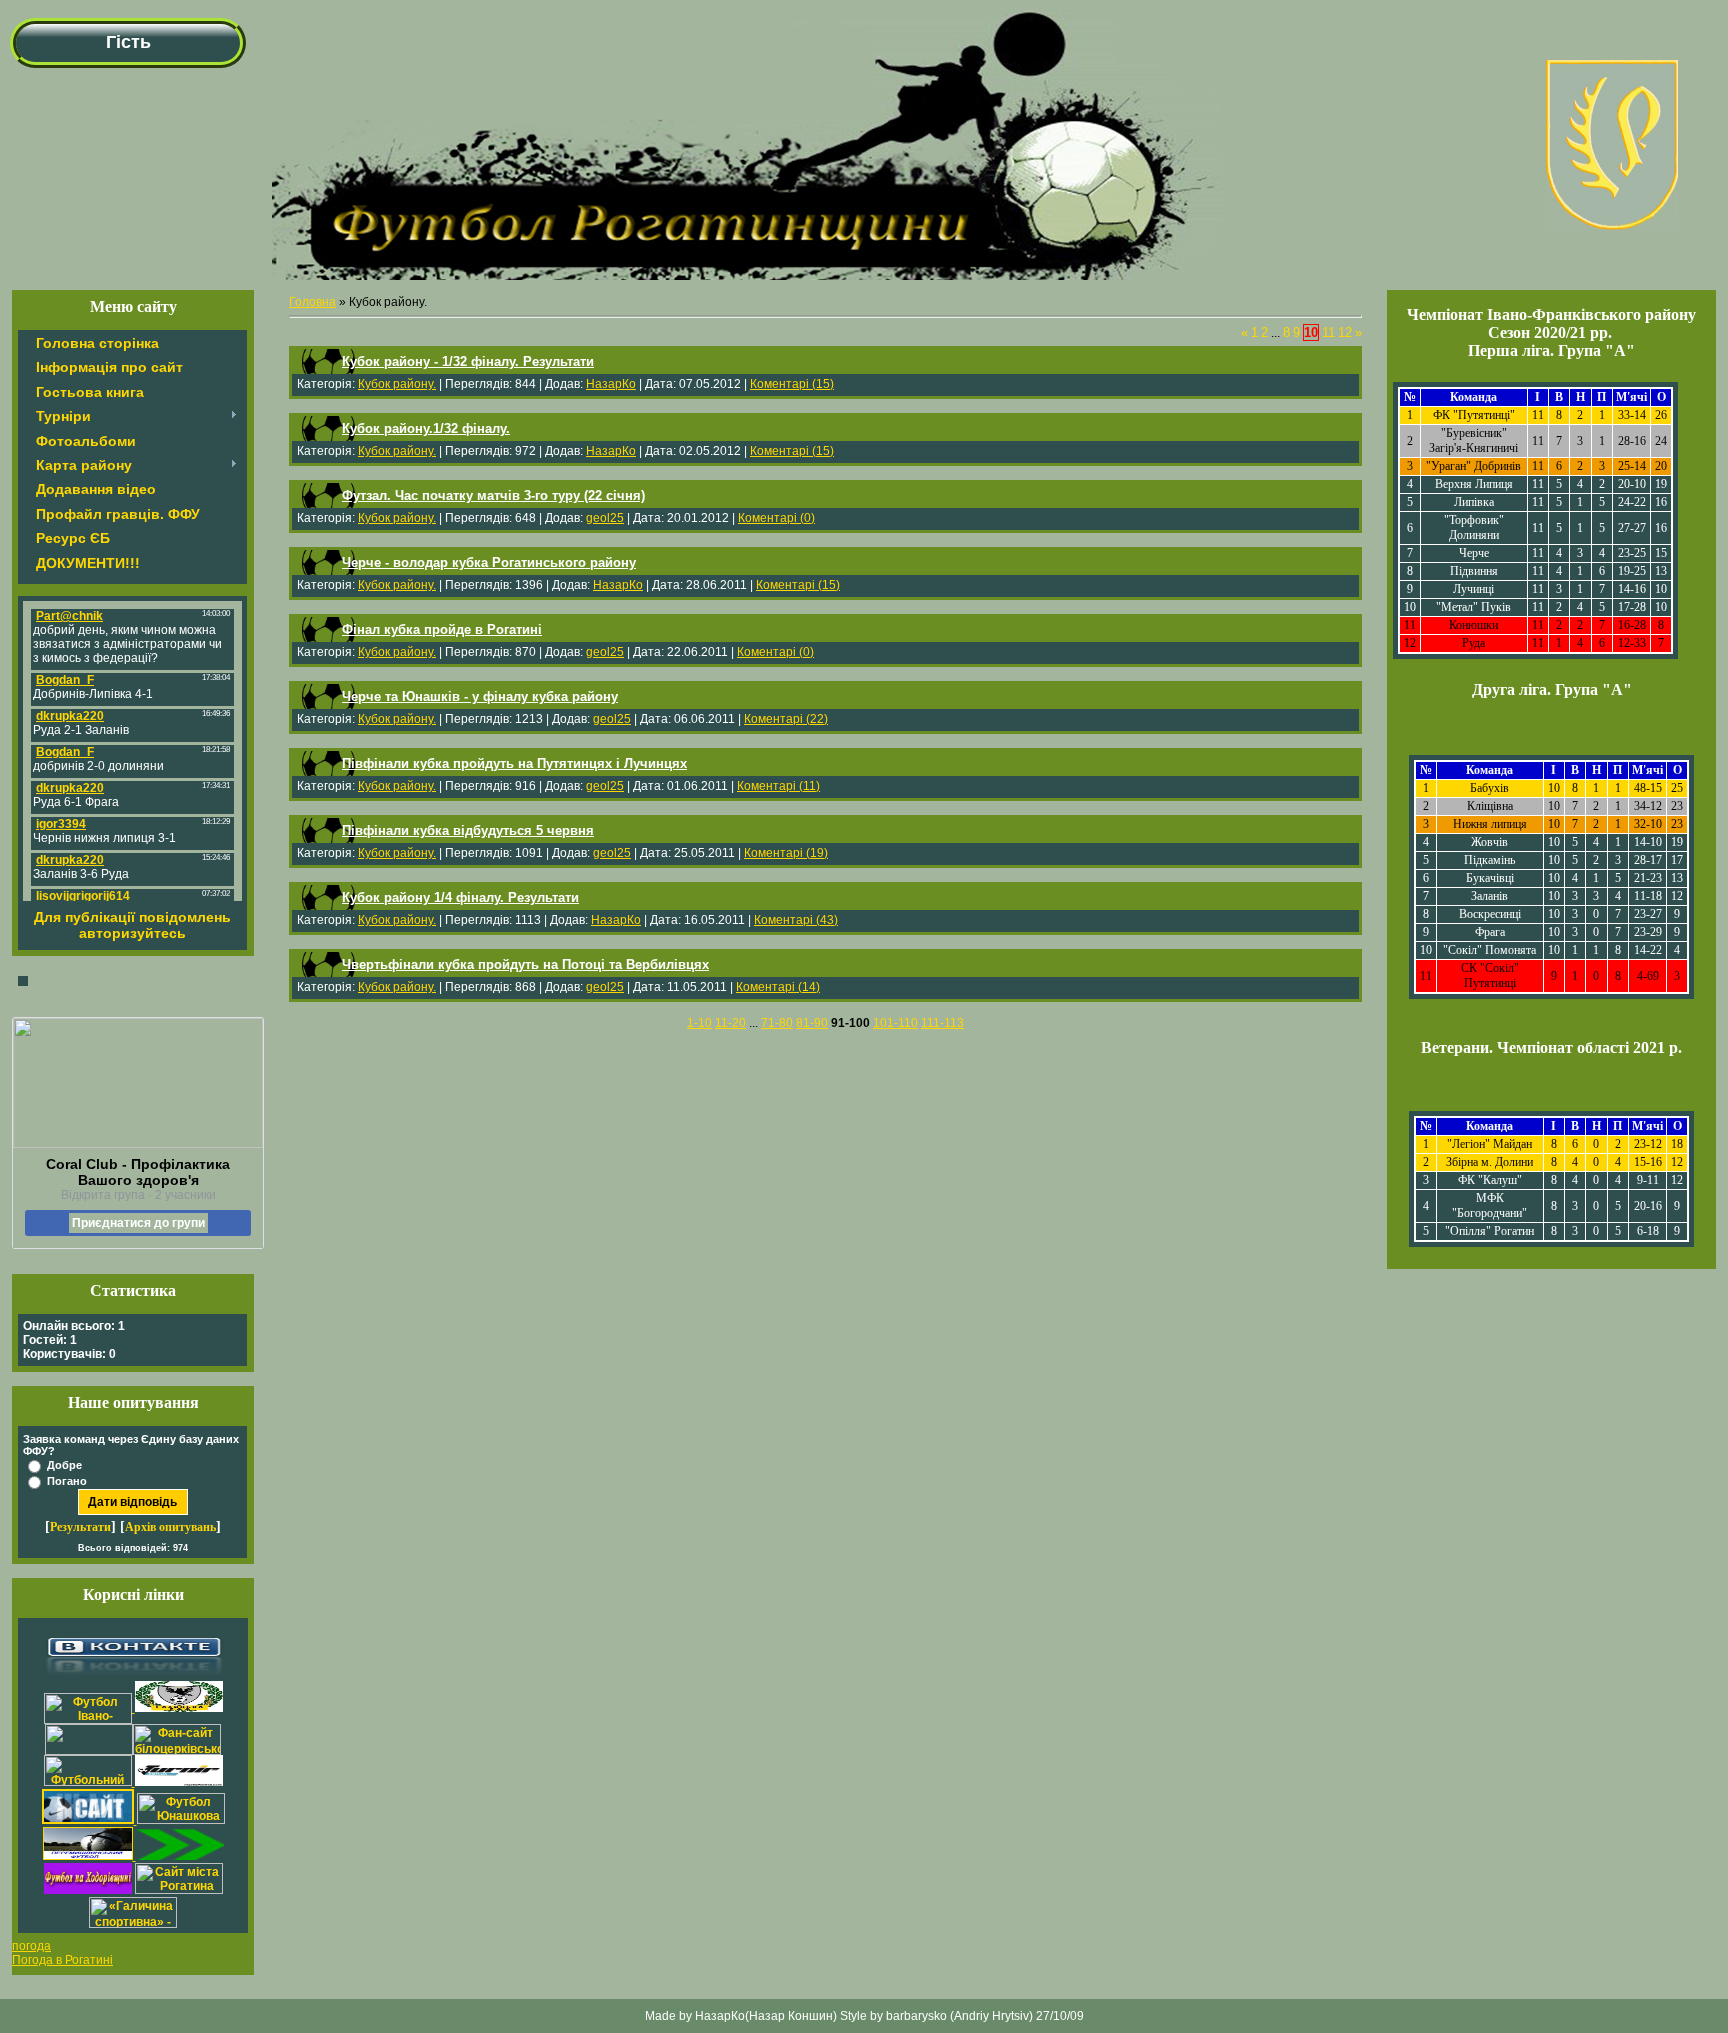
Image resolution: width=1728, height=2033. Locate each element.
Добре (64, 1465)
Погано (67, 1481)
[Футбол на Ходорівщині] (88, 1890)
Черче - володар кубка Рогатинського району (489, 562)
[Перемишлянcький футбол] (89, 1856)
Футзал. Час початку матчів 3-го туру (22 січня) (493, 495)
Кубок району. (397, 384)
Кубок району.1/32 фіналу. (426, 428)
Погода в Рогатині (62, 1960)
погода (31, 1946)
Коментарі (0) (776, 518)
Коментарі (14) (778, 987)
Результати (80, 1527)
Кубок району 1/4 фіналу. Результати (460, 897)
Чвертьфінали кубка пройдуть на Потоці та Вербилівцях (525, 964)
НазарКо (611, 384)
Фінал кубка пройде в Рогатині (442, 629)
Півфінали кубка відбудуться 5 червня (468, 830)
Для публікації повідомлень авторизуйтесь (132, 925)
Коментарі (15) (792, 384)
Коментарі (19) (786, 853)
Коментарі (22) (786, 719)
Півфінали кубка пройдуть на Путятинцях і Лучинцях (514, 763)
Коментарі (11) (778, 786)
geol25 (605, 518)
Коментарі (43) (796, 920)
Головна (312, 302)
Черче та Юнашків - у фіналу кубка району (480, 696)
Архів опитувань (170, 1527)
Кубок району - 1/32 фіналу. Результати (468, 361)
